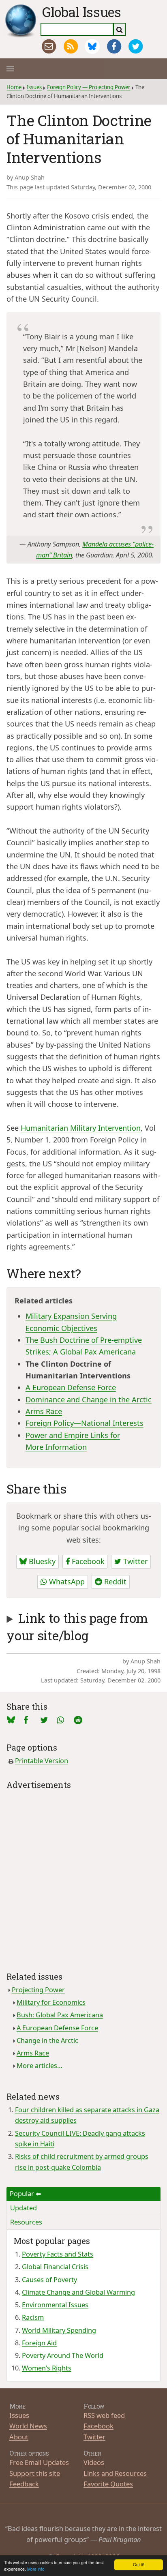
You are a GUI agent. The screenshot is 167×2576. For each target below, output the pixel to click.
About (19, 2437)
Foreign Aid (39, 2343)
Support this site (35, 2473)
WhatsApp (66, 1582)
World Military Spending (59, 2330)
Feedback (24, 2484)
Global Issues (82, 12)
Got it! (139, 2564)
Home (14, 87)
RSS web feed (104, 2415)
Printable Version (42, 1761)
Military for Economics (51, 2002)
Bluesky (41, 1561)
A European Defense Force (71, 1387)
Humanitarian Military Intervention (81, 1128)
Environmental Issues (55, 2305)
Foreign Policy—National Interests (85, 1423)
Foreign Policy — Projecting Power (89, 87)
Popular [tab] (22, 2194)
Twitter (134, 1561)
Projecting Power (38, 1990)
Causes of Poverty (49, 2280)
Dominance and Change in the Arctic (89, 1399)
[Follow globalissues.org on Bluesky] (92, 46)
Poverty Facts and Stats (58, 2254)
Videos (94, 2462)
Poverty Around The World (63, 2355)
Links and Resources (115, 2473)
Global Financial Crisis (55, 2267)
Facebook (87, 1561)
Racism (33, 2317)
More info (36, 2569)
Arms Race (44, 1411)
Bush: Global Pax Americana (60, 2015)
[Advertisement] (83, 1875)
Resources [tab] (26, 2222)
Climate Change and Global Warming (78, 2292)
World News (28, 2426)
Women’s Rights (47, 2368)
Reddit (114, 1582)
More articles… (40, 2066)
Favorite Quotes (108, 2484)
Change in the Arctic (47, 2040)
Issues (34, 87)
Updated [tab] (24, 2208)
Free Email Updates (39, 2462)
